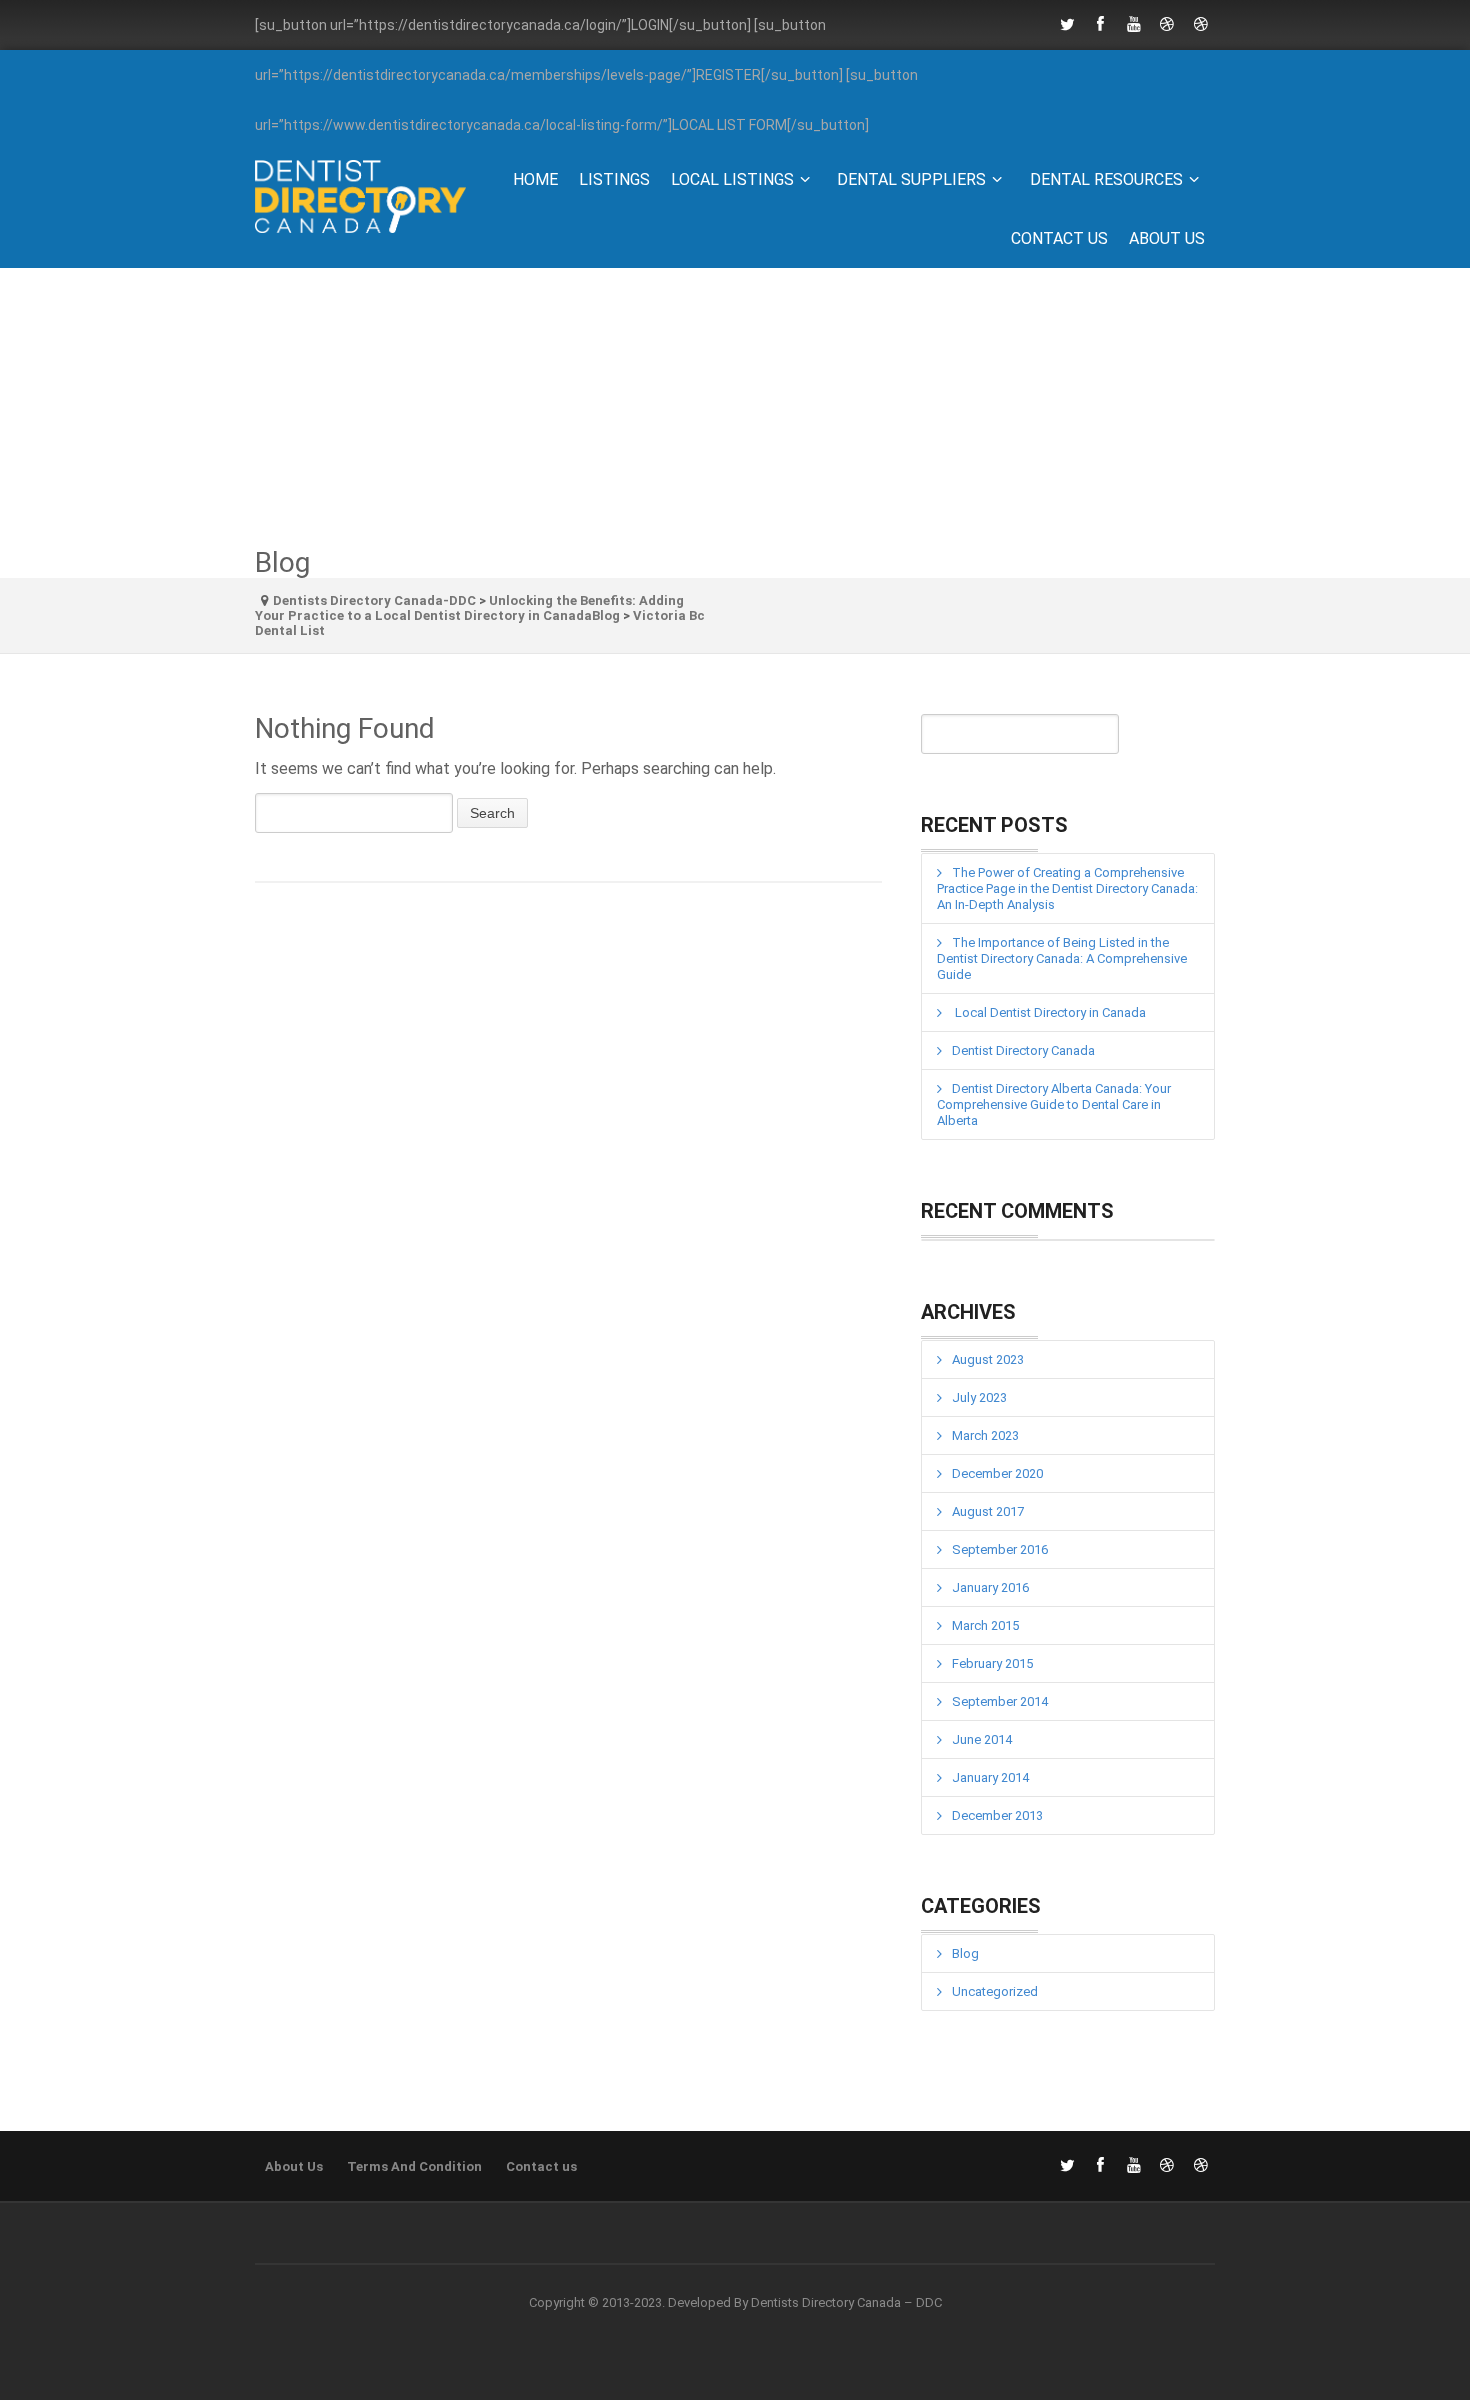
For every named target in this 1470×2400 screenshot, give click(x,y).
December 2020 (997, 1473)
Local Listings (732, 179)
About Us (1167, 238)
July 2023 (979, 1397)
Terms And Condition (414, 2166)
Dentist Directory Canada (1023, 1050)
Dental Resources (1106, 179)
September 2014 (1000, 1701)
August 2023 (988, 1359)
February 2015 (992, 1663)
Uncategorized (995, 1991)
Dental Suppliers (911, 179)
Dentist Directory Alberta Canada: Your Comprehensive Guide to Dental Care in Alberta (1054, 1104)
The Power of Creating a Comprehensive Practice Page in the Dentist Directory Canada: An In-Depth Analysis (1067, 888)
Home (535, 179)
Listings (614, 179)
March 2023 (985, 1435)
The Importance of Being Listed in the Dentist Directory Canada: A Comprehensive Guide (1062, 958)
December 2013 (997, 1815)
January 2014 (990, 1777)
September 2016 (1000, 1549)
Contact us (1059, 238)
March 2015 (985, 1625)
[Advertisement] (735, 408)
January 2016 (990, 1587)
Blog (965, 1953)
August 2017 (988, 1511)
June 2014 (982, 1739)
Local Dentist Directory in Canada (1049, 1012)
